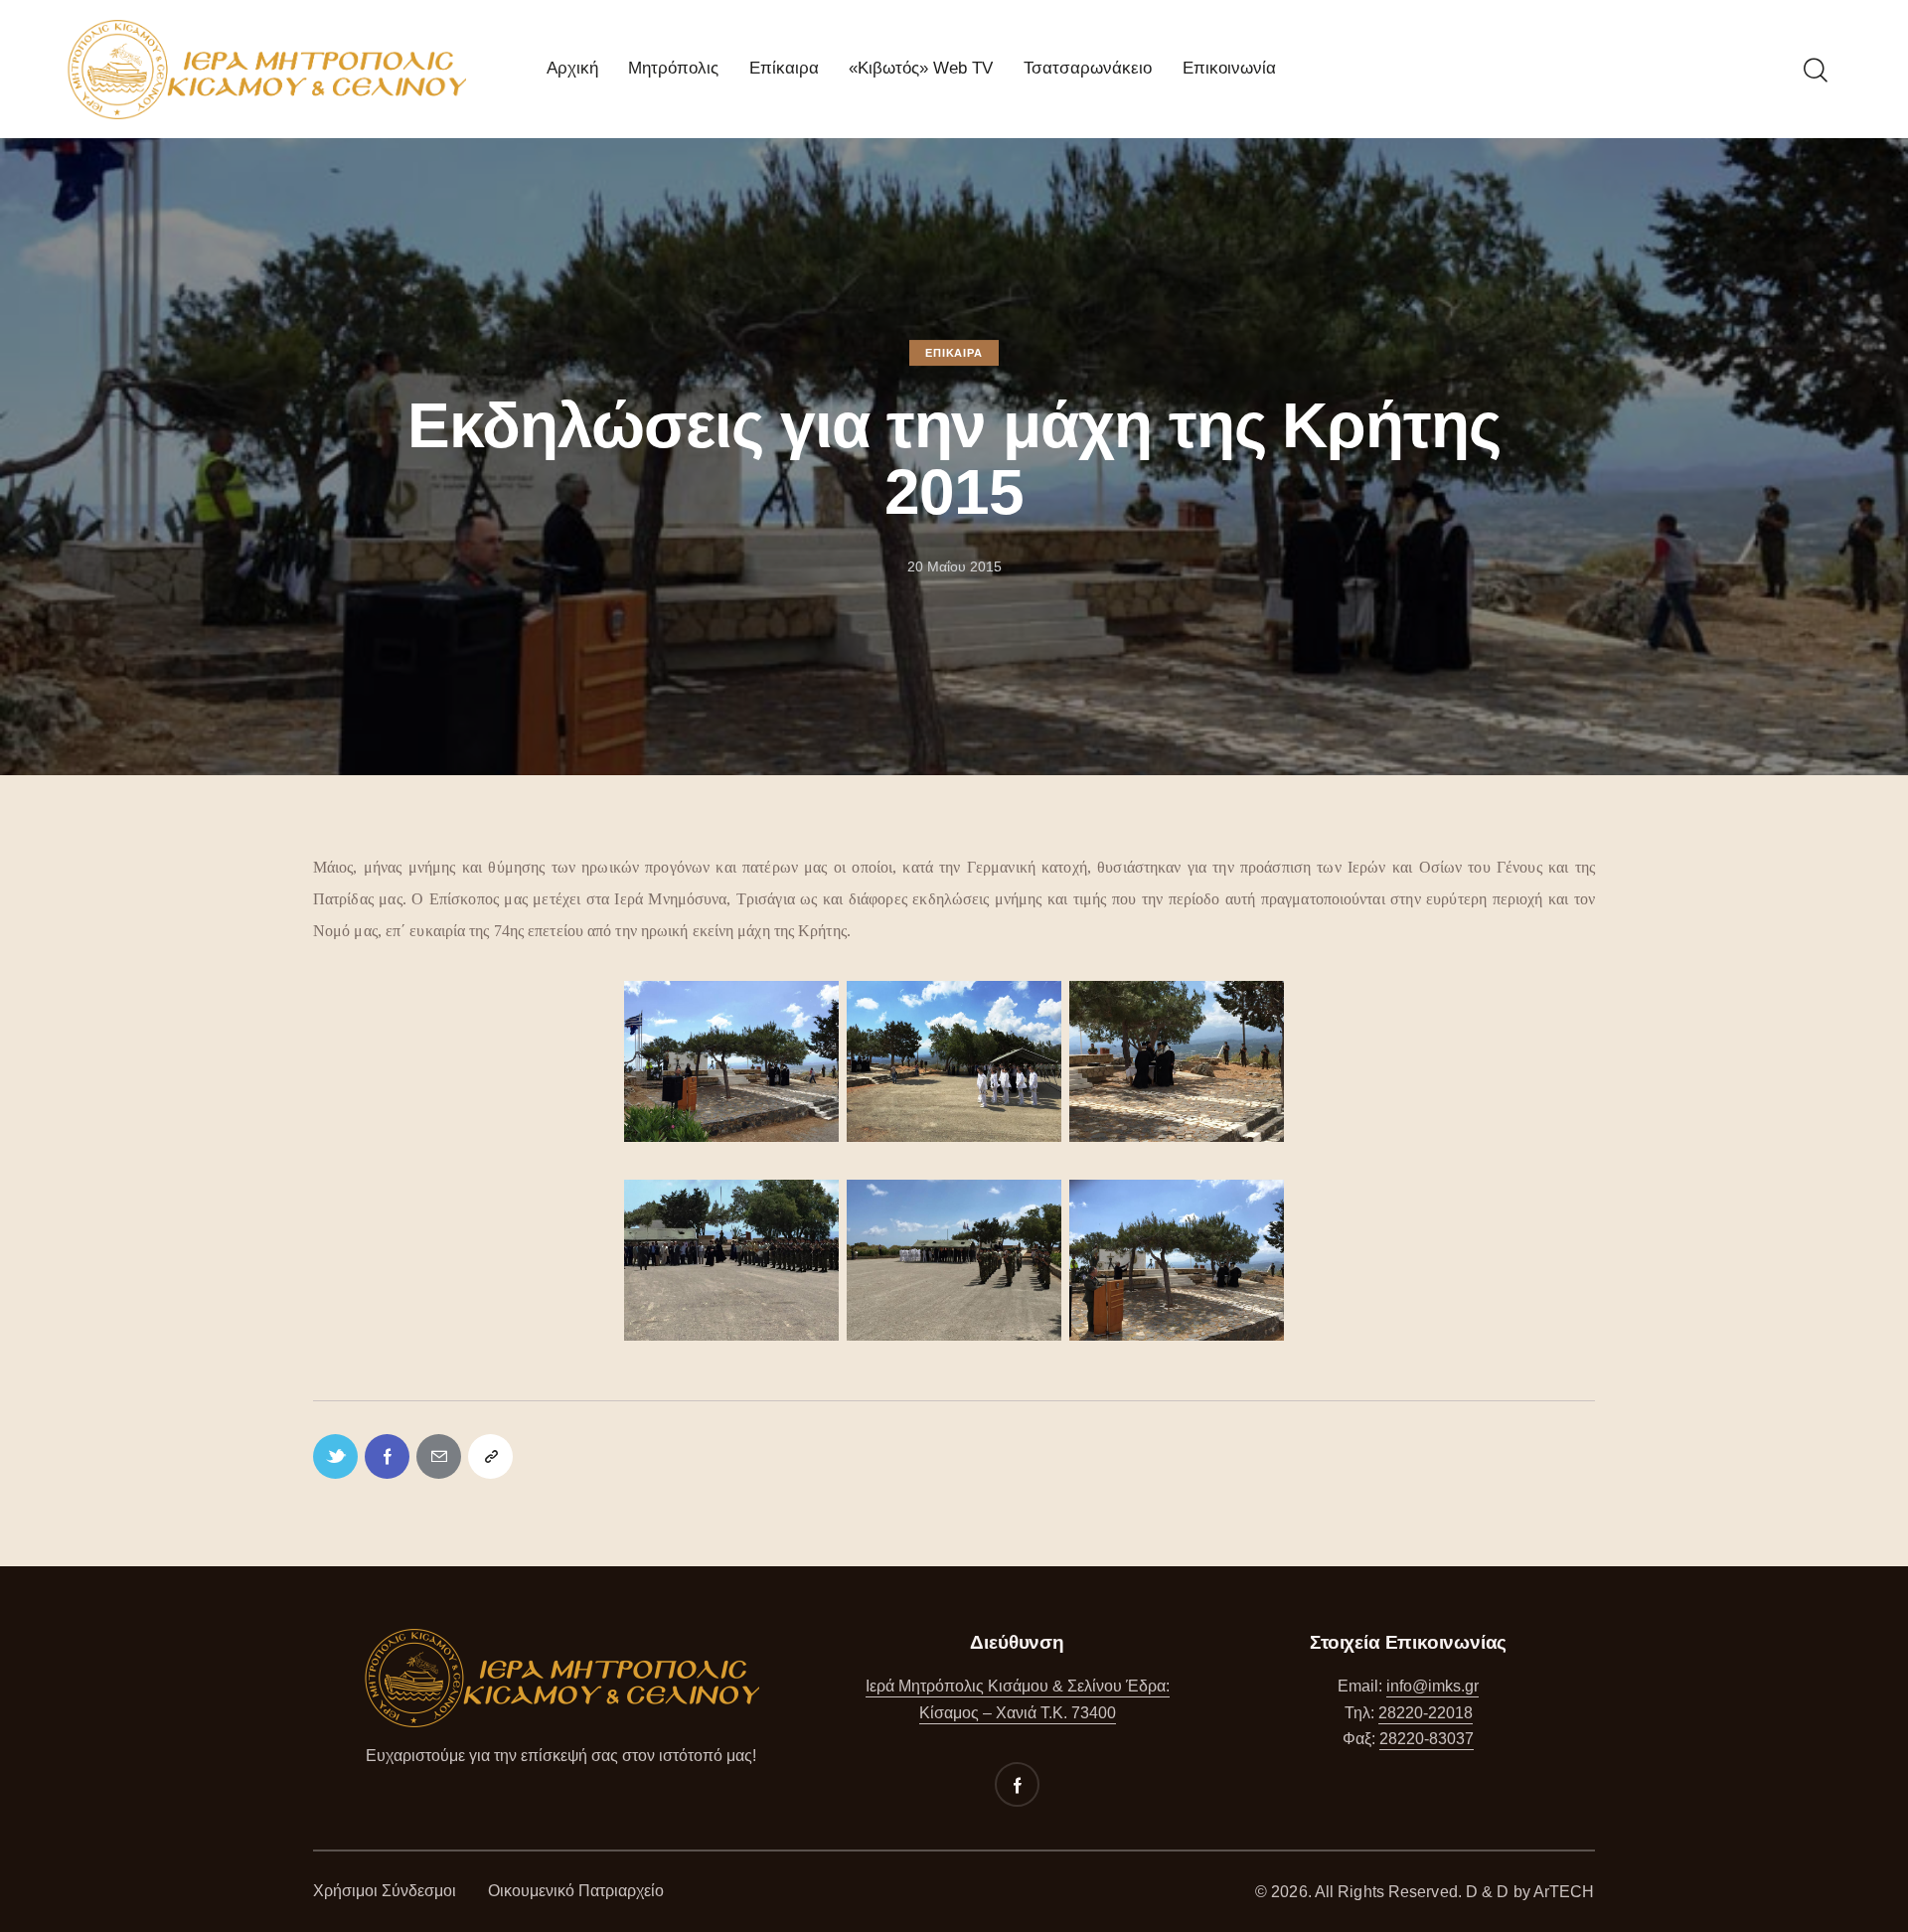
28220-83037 (1427, 1739)
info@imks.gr (1432, 1686)
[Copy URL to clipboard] (490, 1456)
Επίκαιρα (954, 353)
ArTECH (1564, 1892)
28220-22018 (1426, 1713)
